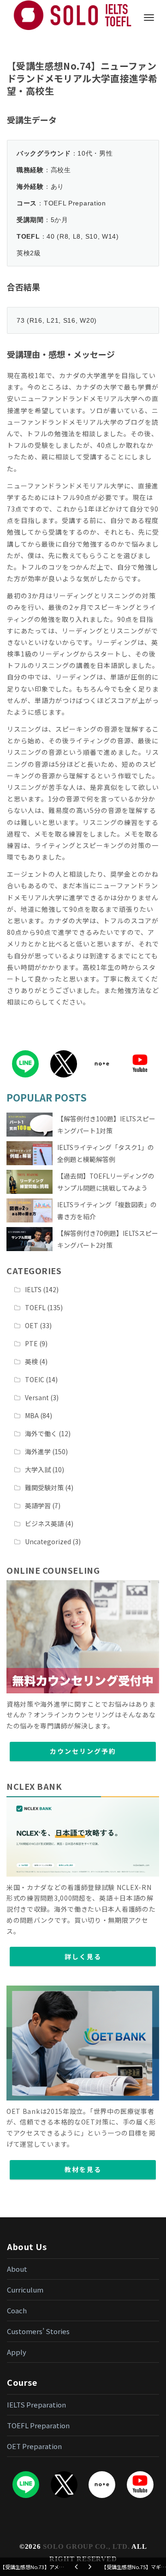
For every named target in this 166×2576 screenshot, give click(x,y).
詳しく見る (83, 1956)
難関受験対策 (44, 1487)
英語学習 (38, 1505)
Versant (37, 1397)
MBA (32, 1415)
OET (32, 1325)
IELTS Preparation (36, 2404)
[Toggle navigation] (149, 18)
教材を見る (83, 2169)
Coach (17, 2310)
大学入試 (38, 1469)
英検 (31, 1361)
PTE (31, 1343)
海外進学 (38, 1451)
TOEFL (35, 1307)
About (17, 2269)
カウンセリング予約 (83, 1751)
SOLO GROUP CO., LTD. (86, 2546)
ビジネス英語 (44, 1523)
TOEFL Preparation (38, 2425)
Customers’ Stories (38, 2331)
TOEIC (35, 1379)
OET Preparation (34, 2446)
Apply (17, 2352)
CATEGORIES (34, 1270)
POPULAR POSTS (47, 1097)
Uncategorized (48, 1541)
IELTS (33, 1289)
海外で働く (41, 1433)
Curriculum (25, 2290)
